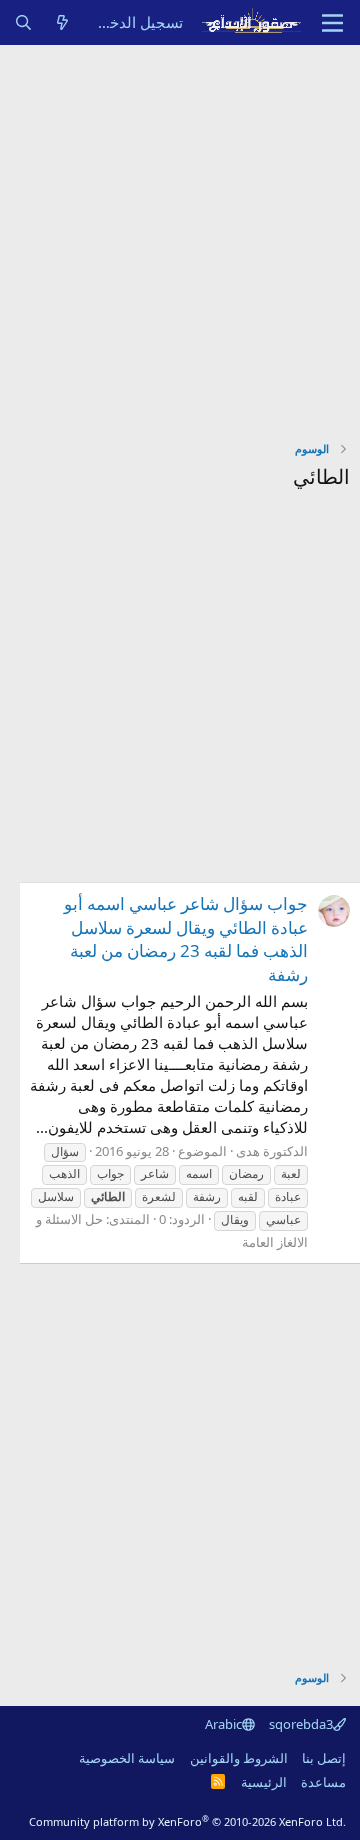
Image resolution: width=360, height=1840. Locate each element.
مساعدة (323, 1782)
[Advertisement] (180, 235)
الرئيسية (264, 1782)
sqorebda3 (301, 1724)
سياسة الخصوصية (127, 1758)
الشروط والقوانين (239, 1758)
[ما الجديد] (62, 22)
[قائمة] (332, 23)
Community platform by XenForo (187, 1821)
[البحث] (23, 22)
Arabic (223, 1724)
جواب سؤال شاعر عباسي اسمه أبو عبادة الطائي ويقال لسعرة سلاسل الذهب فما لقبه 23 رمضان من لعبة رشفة (186, 939)
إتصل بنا (324, 1758)
